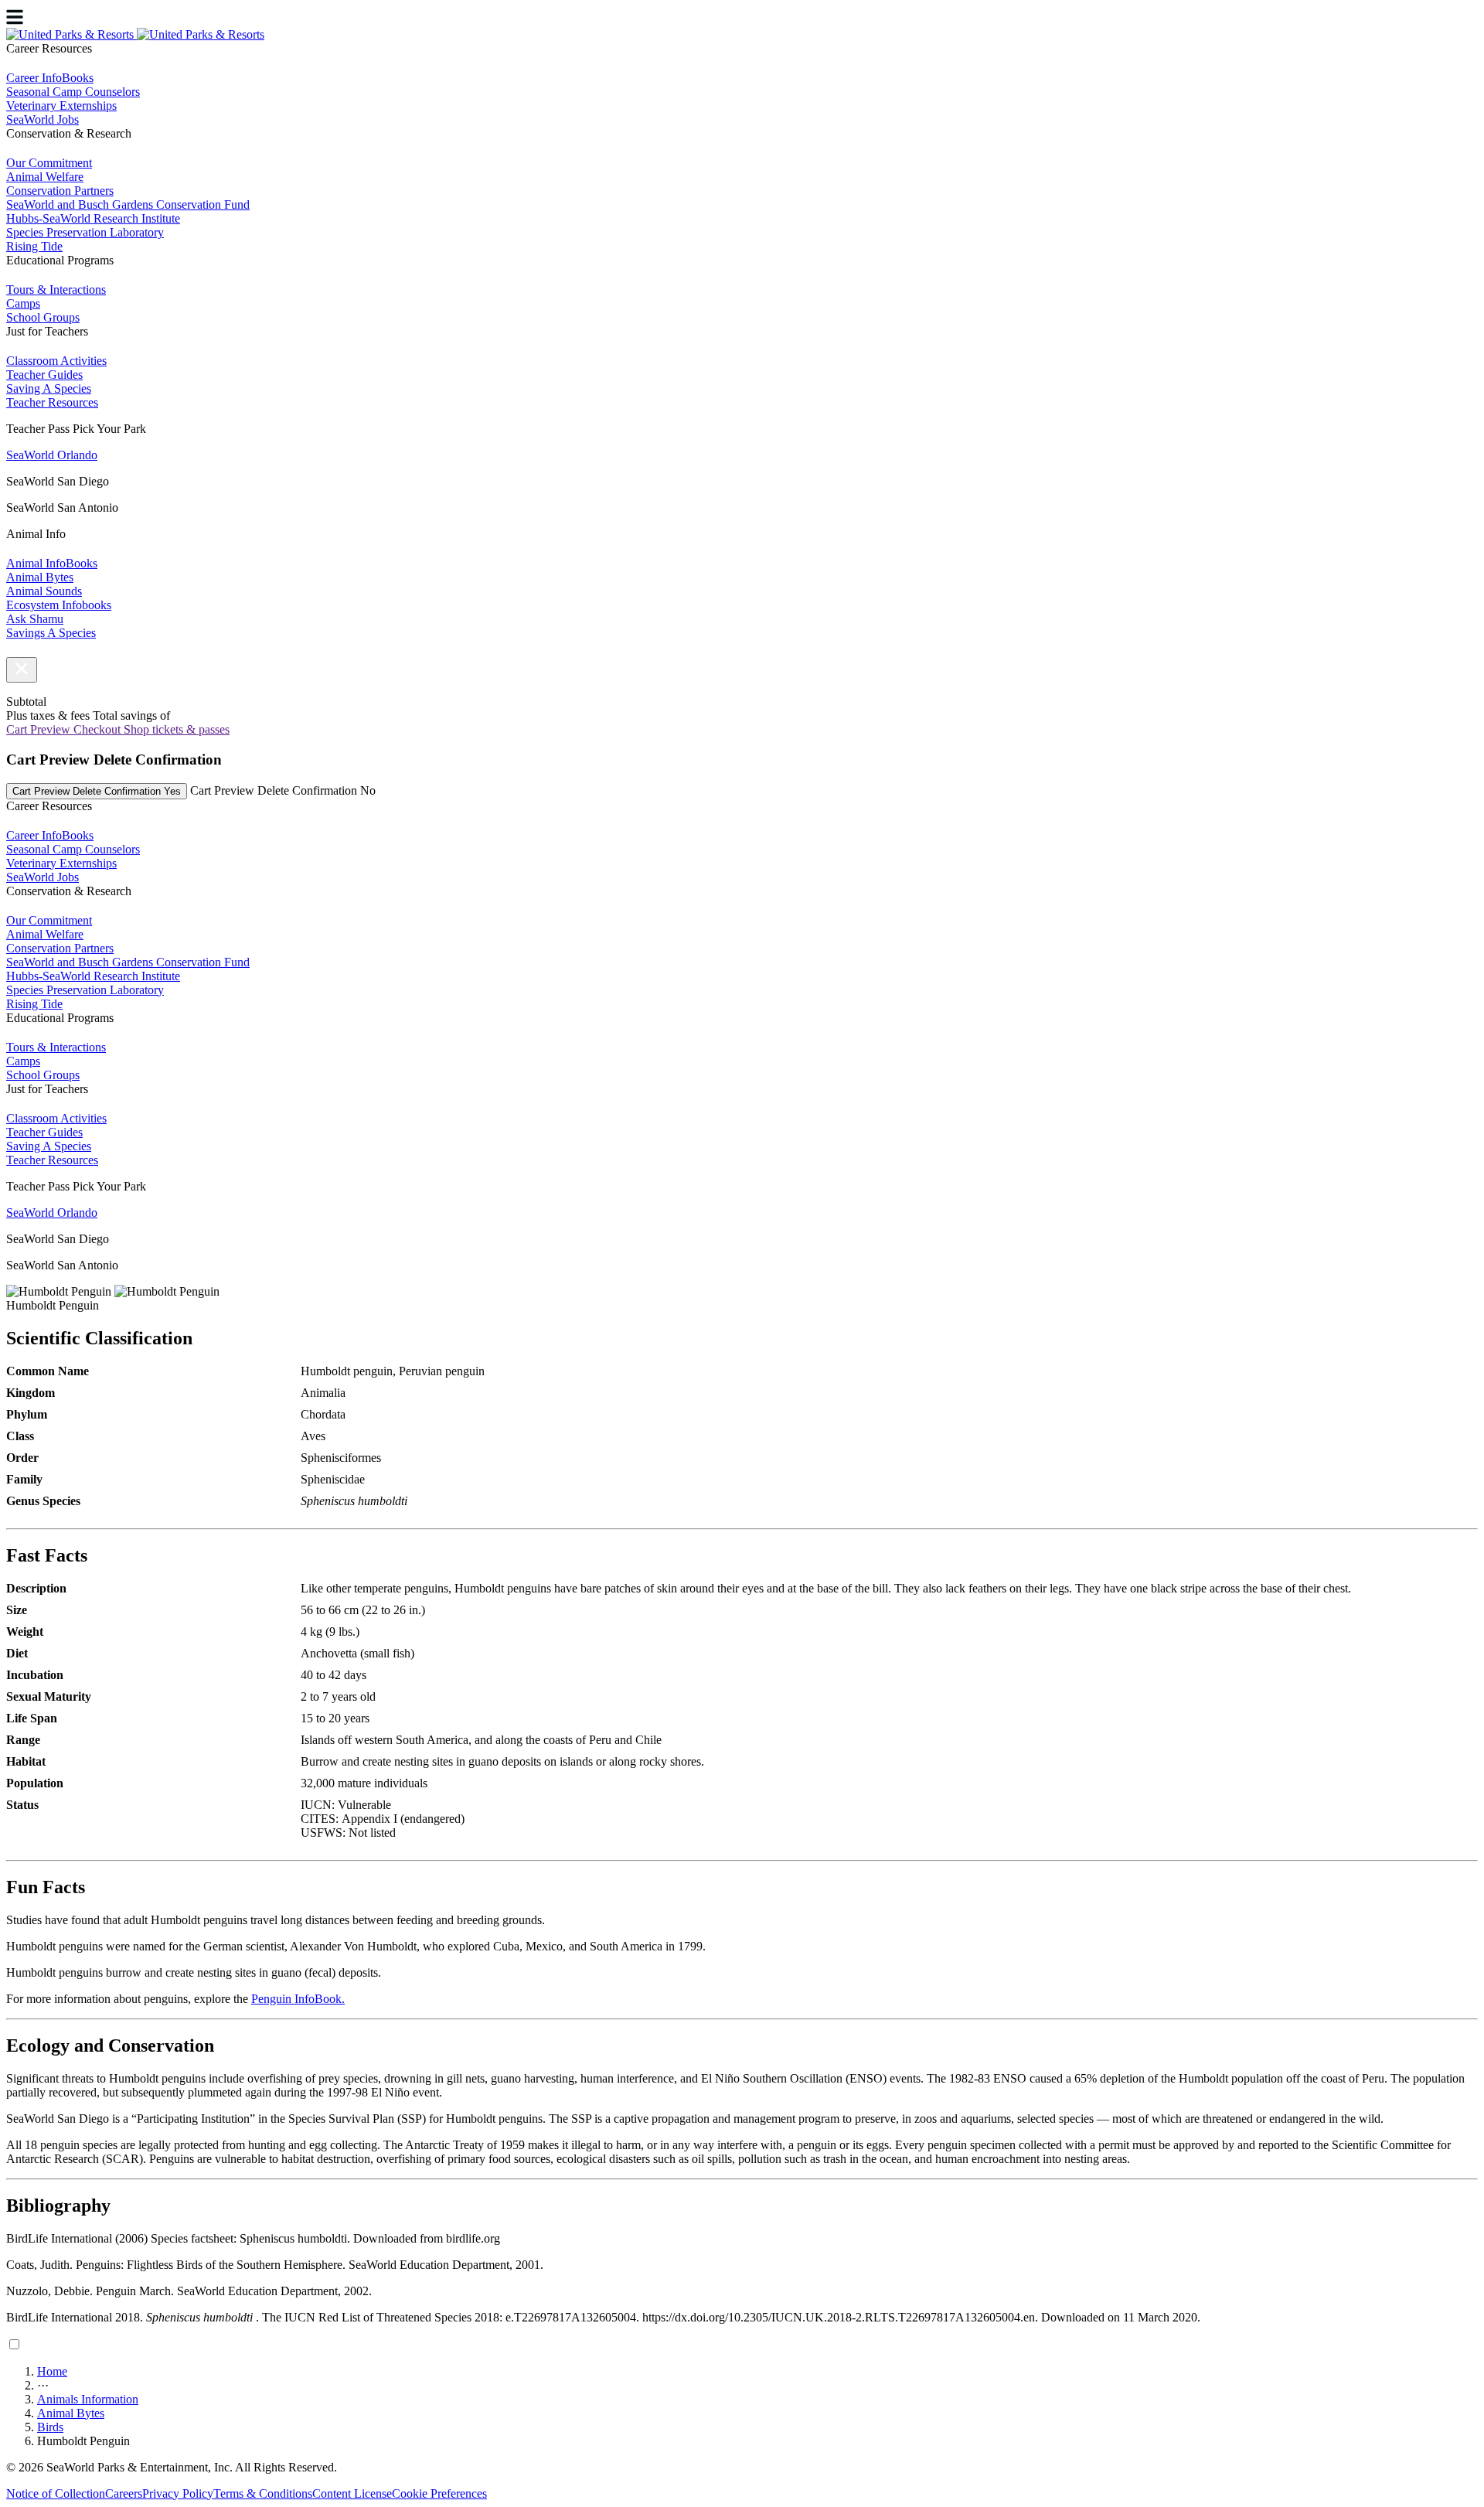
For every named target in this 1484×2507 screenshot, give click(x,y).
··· (43, 2385)
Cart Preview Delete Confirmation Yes (97, 791)
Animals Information (88, 2399)
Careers (124, 2493)
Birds (50, 2427)
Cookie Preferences (439, 2493)
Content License (352, 2493)
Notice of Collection (56, 2493)
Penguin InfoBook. (298, 1999)
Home (52, 2371)
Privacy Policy (178, 2493)
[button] (22, 670)
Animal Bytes (71, 2413)
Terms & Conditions (263, 2493)
